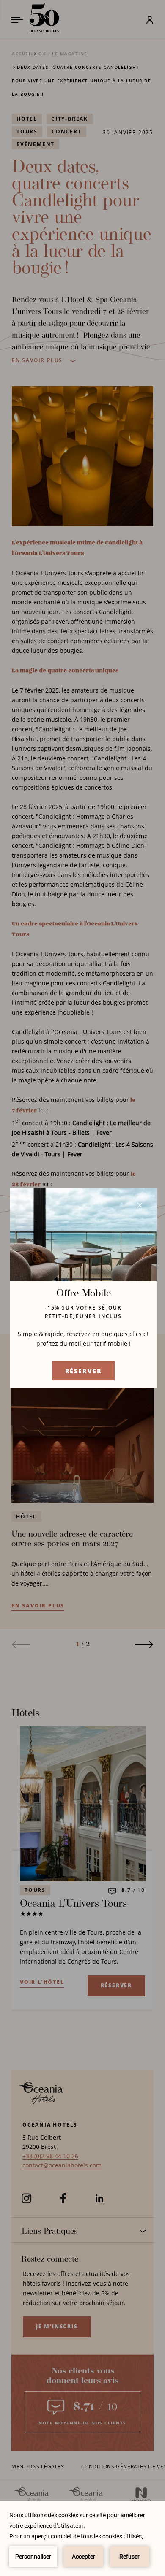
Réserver (83, 1371)
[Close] (140, 1205)
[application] (82, 2538)
